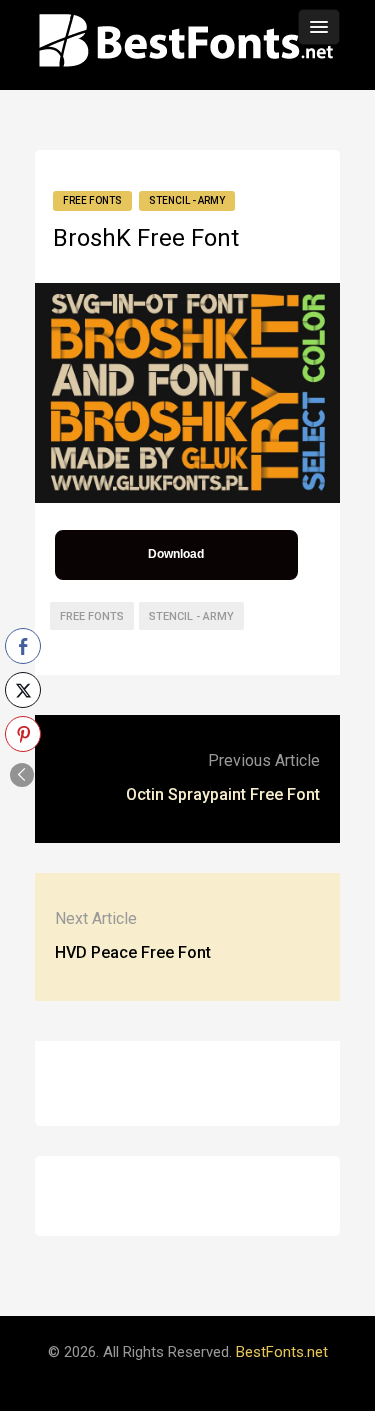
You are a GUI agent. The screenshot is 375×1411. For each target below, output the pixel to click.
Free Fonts (92, 200)
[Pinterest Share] (23, 734)
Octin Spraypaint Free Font (223, 794)
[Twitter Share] (23, 690)
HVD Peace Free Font (133, 952)
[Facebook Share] (23, 646)
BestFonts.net (282, 1352)
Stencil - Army (187, 200)
